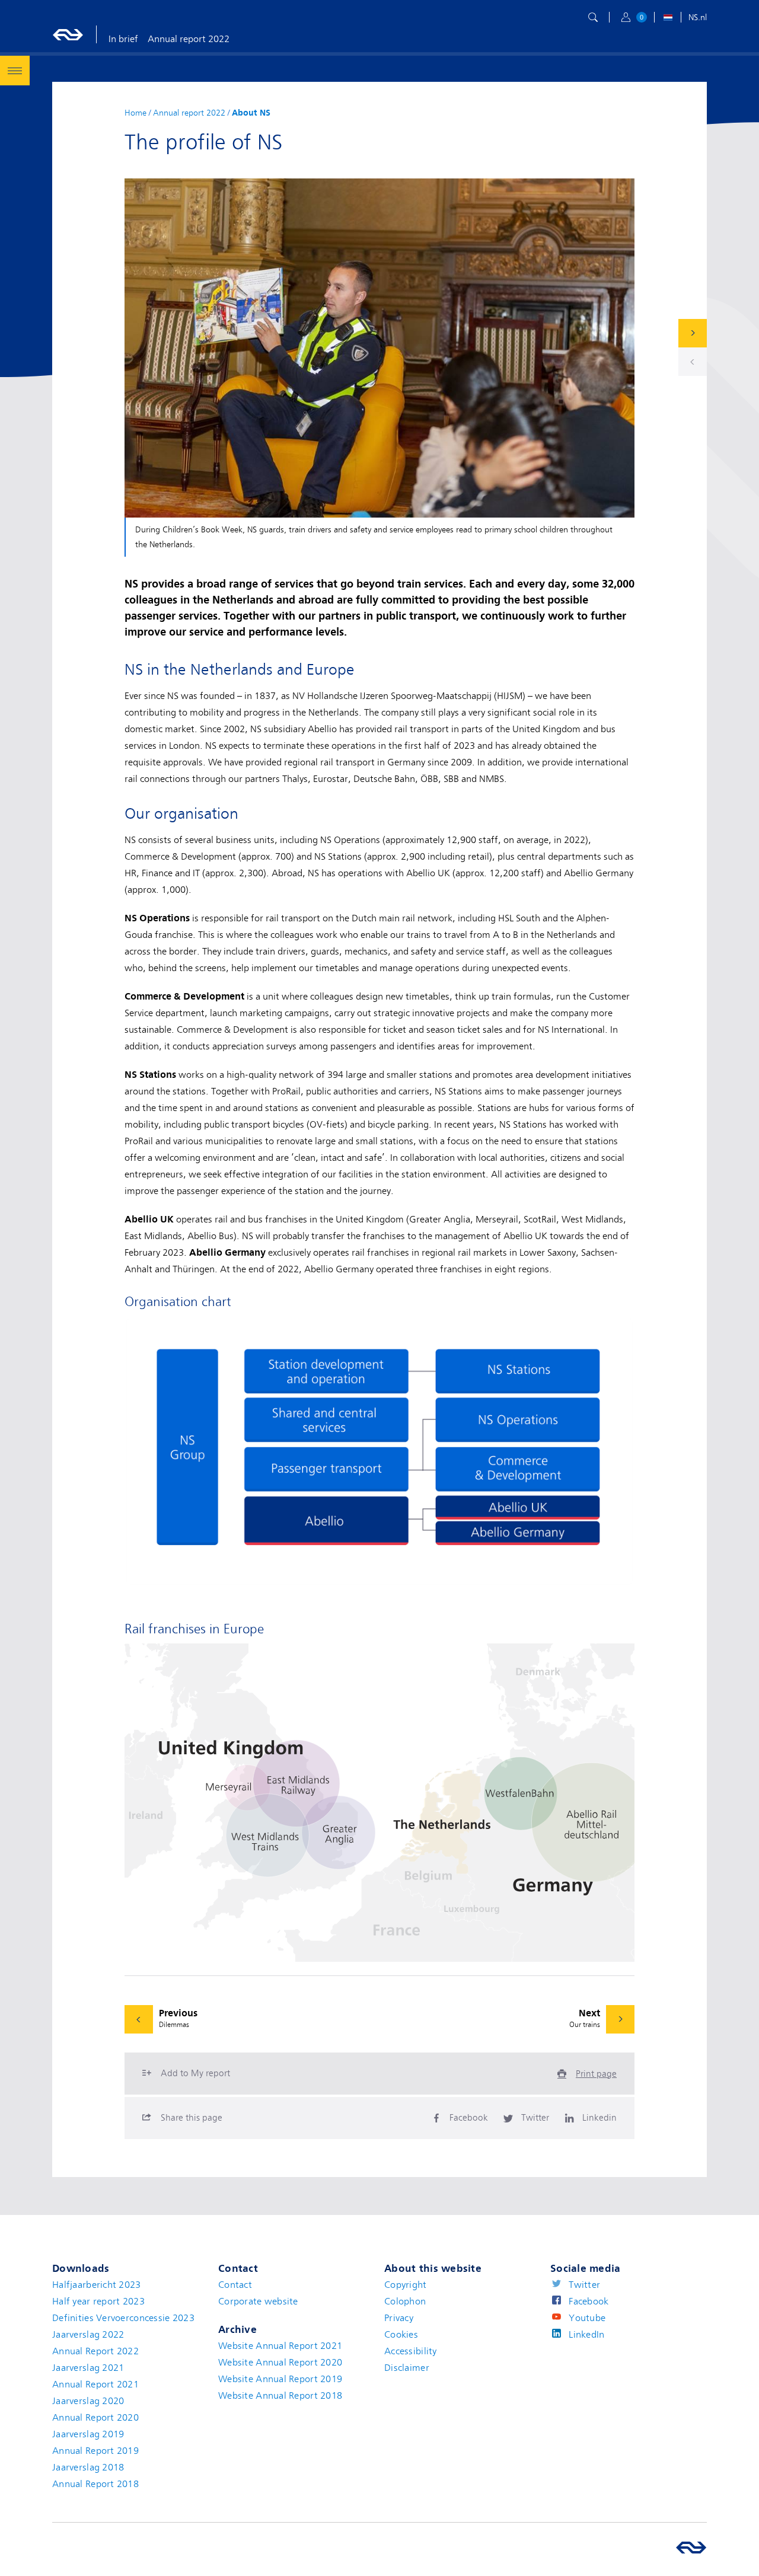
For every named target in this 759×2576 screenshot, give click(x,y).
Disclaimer (407, 2368)
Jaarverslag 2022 (88, 2335)
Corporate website (258, 2302)
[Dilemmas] (693, 362)
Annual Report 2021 (95, 2385)
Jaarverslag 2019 (88, 2434)
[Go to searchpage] (593, 17)
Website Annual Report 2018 (280, 2396)
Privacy (399, 2318)
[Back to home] (68, 34)
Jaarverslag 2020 (88, 2401)
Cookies (401, 2335)
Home (135, 113)
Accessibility (411, 2351)
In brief (123, 39)
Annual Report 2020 (95, 2418)
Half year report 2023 (98, 2302)
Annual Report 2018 (95, 2484)
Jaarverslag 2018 (88, 2468)
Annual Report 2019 (95, 2451)
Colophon (405, 2302)
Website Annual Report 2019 (280, 2379)
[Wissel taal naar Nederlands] (668, 19)
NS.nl (698, 17)
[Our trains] (693, 333)
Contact (235, 2285)
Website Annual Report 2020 (280, 2363)
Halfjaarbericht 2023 (97, 2285)
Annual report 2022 (189, 39)
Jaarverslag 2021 (88, 2368)
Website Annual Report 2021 (280, 2346)
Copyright (406, 2285)
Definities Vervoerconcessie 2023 (123, 2318)
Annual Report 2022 (95, 2351)
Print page (596, 2074)
